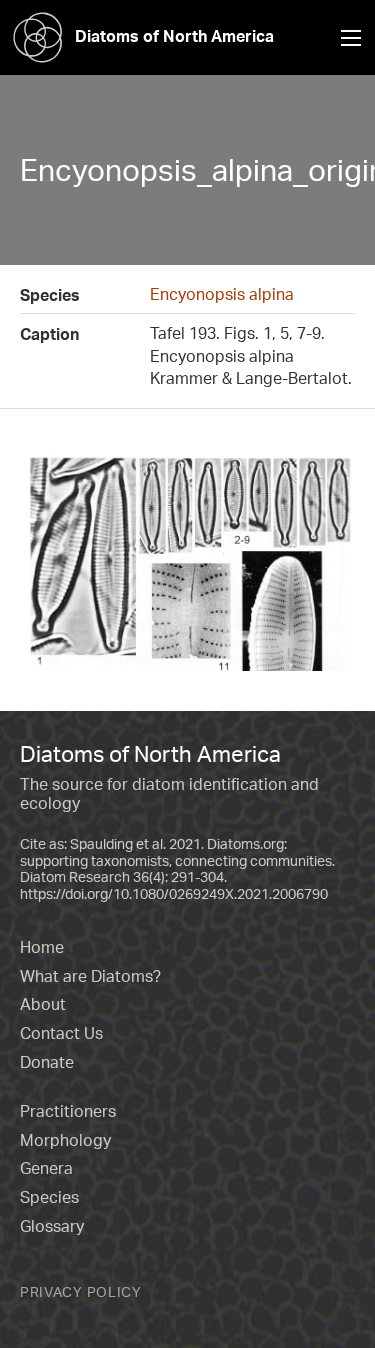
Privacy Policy (81, 1291)
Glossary (52, 1226)
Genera (46, 1168)
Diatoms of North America (174, 36)
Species (49, 1197)
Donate (47, 1062)
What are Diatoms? (90, 976)
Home (42, 947)
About (43, 1004)
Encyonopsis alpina (222, 294)
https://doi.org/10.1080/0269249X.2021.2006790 (174, 893)
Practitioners (68, 1111)
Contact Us (61, 1033)
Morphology (65, 1140)
